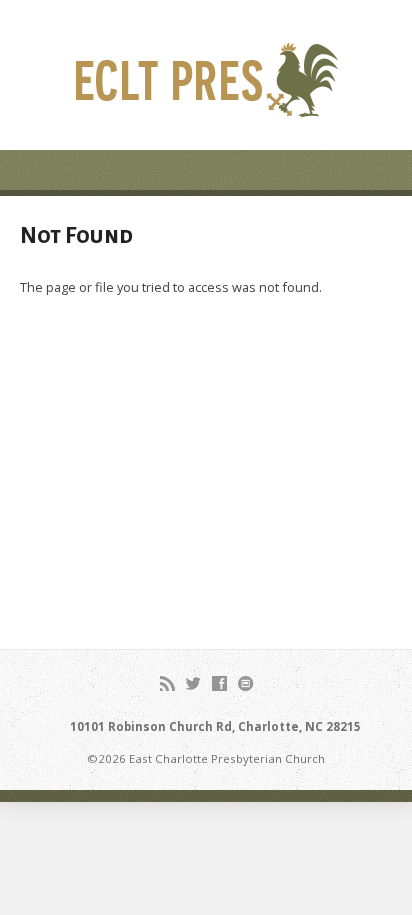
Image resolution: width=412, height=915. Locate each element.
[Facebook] (219, 683)
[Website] (245, 683)
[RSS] (167, 683)
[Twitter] (193, 683)
